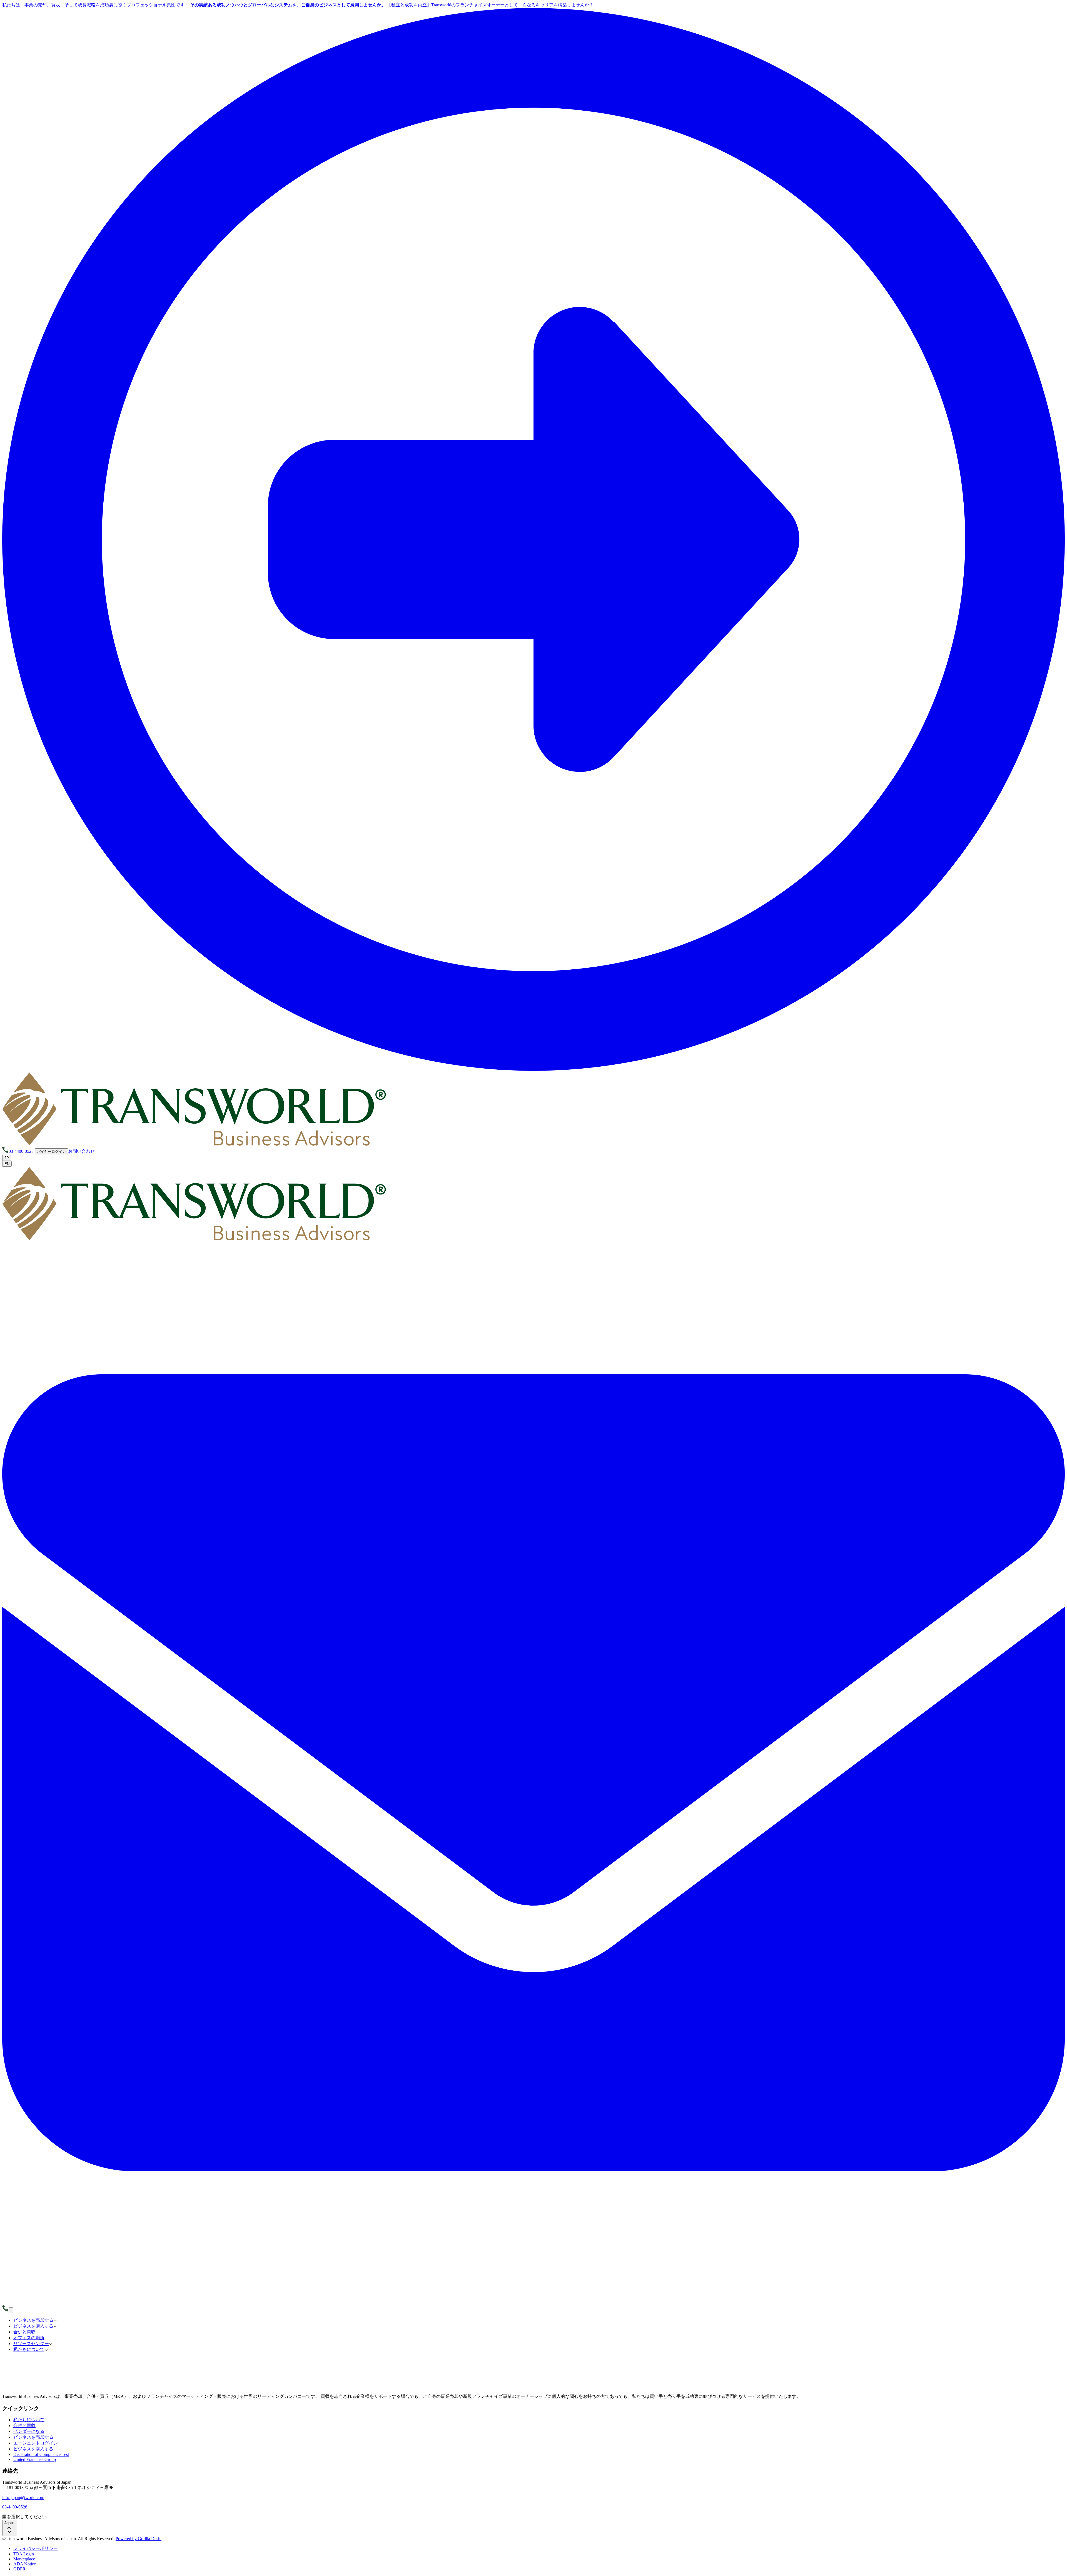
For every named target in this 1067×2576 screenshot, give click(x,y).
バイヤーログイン (51, 1152)
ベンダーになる (29, 2431)
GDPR (19, 2569)
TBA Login (24, 2554)
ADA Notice (25, 2564)
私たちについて (29, 2420)
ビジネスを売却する (33, 2437)
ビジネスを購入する (33, 2449)
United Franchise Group (35, 2459)
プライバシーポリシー (36, 2548)
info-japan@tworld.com (23, 2497)
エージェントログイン (36, 2443)
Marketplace (24, 2559)
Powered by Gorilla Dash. (139, 2539)
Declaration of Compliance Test (41, 2454)
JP (7, 1158)
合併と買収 (24, 2426)
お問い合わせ (81, 1151)
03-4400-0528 (15, 2507)
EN (7, 1164)
